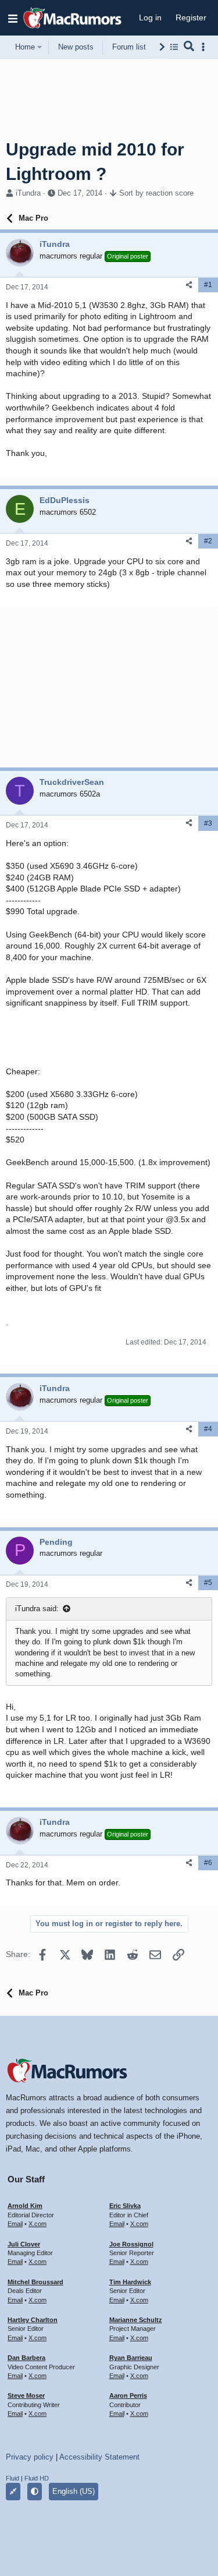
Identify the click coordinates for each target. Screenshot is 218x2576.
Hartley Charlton (33, 2320)
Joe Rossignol (131, 2244)
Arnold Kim (25, 2206)
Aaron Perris (128, 2395)
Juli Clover (24, 2244)
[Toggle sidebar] (205, 47)
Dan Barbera (26, 2358)
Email (15, 2224)
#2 (208, 541)
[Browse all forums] (174, 47)
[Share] (189, 285)
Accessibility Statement (99, 2457)
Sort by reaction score (156, 193)
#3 (208, 823)
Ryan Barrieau (131, 2358)
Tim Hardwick (130, 2282)
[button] (13, 18)
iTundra (28, 193)
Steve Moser (26, 2395)
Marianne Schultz (136, 2320)
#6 (208, 1863)
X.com (37, 2224)
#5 (208, 1583)
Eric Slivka (125, 2206)
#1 (208, 285)
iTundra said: (37, 1609)
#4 (208, 1429)
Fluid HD (37, 2478)
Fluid (12, 2478)
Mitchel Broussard (35, 2282)
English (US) (74, 2491)
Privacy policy (30, 2457)
